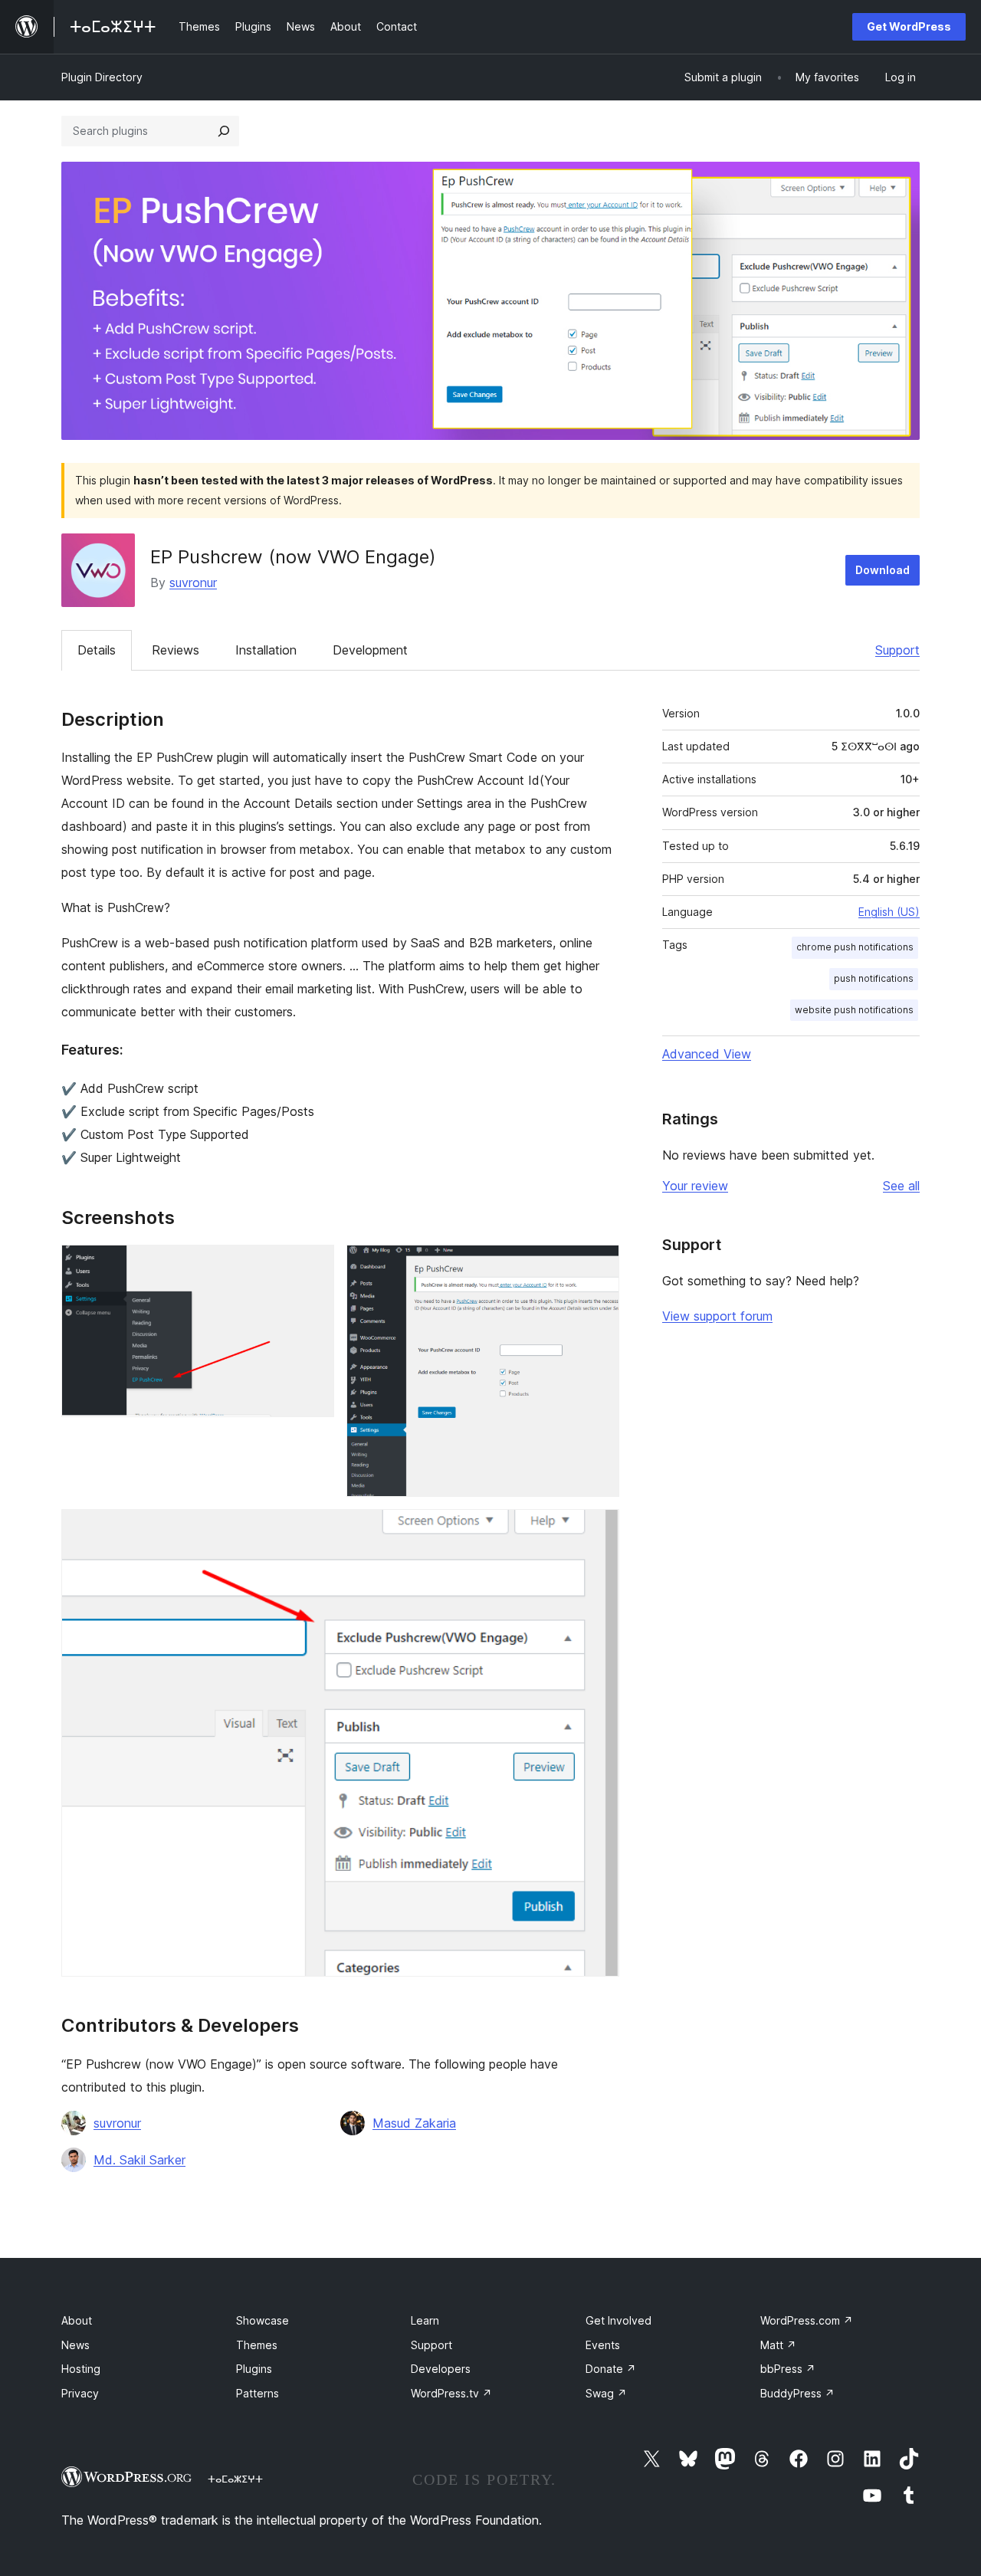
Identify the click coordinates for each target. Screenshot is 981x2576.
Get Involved (618, 2320)
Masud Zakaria (414, 2123)
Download (883, 570)
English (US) (889, 912)
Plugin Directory (102, 77)
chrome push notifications (855, 947)
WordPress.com (807, 2320)
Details (97, 650)
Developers (441, 2369)
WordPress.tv (451, 2393)
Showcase (262, 2320)
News (75, 2345)
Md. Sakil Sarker (139, 2160)
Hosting (81, 2369)
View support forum (717, 1316)
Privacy (80, 2393)
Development (370, 650)
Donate (611, 2369)
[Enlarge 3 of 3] (599, 1530)
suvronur (193, 582)
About (77, 2320)
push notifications (874, 978)
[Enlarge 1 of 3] (313, 1265)
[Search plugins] (224, 131)
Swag (606, 2393)
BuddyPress (797, 2393)
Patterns (258, 2393)
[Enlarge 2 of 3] (599, 1265)
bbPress (788, 2369)
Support (897, 650)
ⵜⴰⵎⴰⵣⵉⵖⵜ (235, 2479)
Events (603, 2345)
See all (901, 1186)
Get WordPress (909, 26)
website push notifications (854, 1010)
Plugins (254, 2369)
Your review (695, 1186)
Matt (778, 2345)
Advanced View (707, 1054)
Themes (257, 2345)
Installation (266, 650)
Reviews (176, 650)
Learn (425, 2320)
